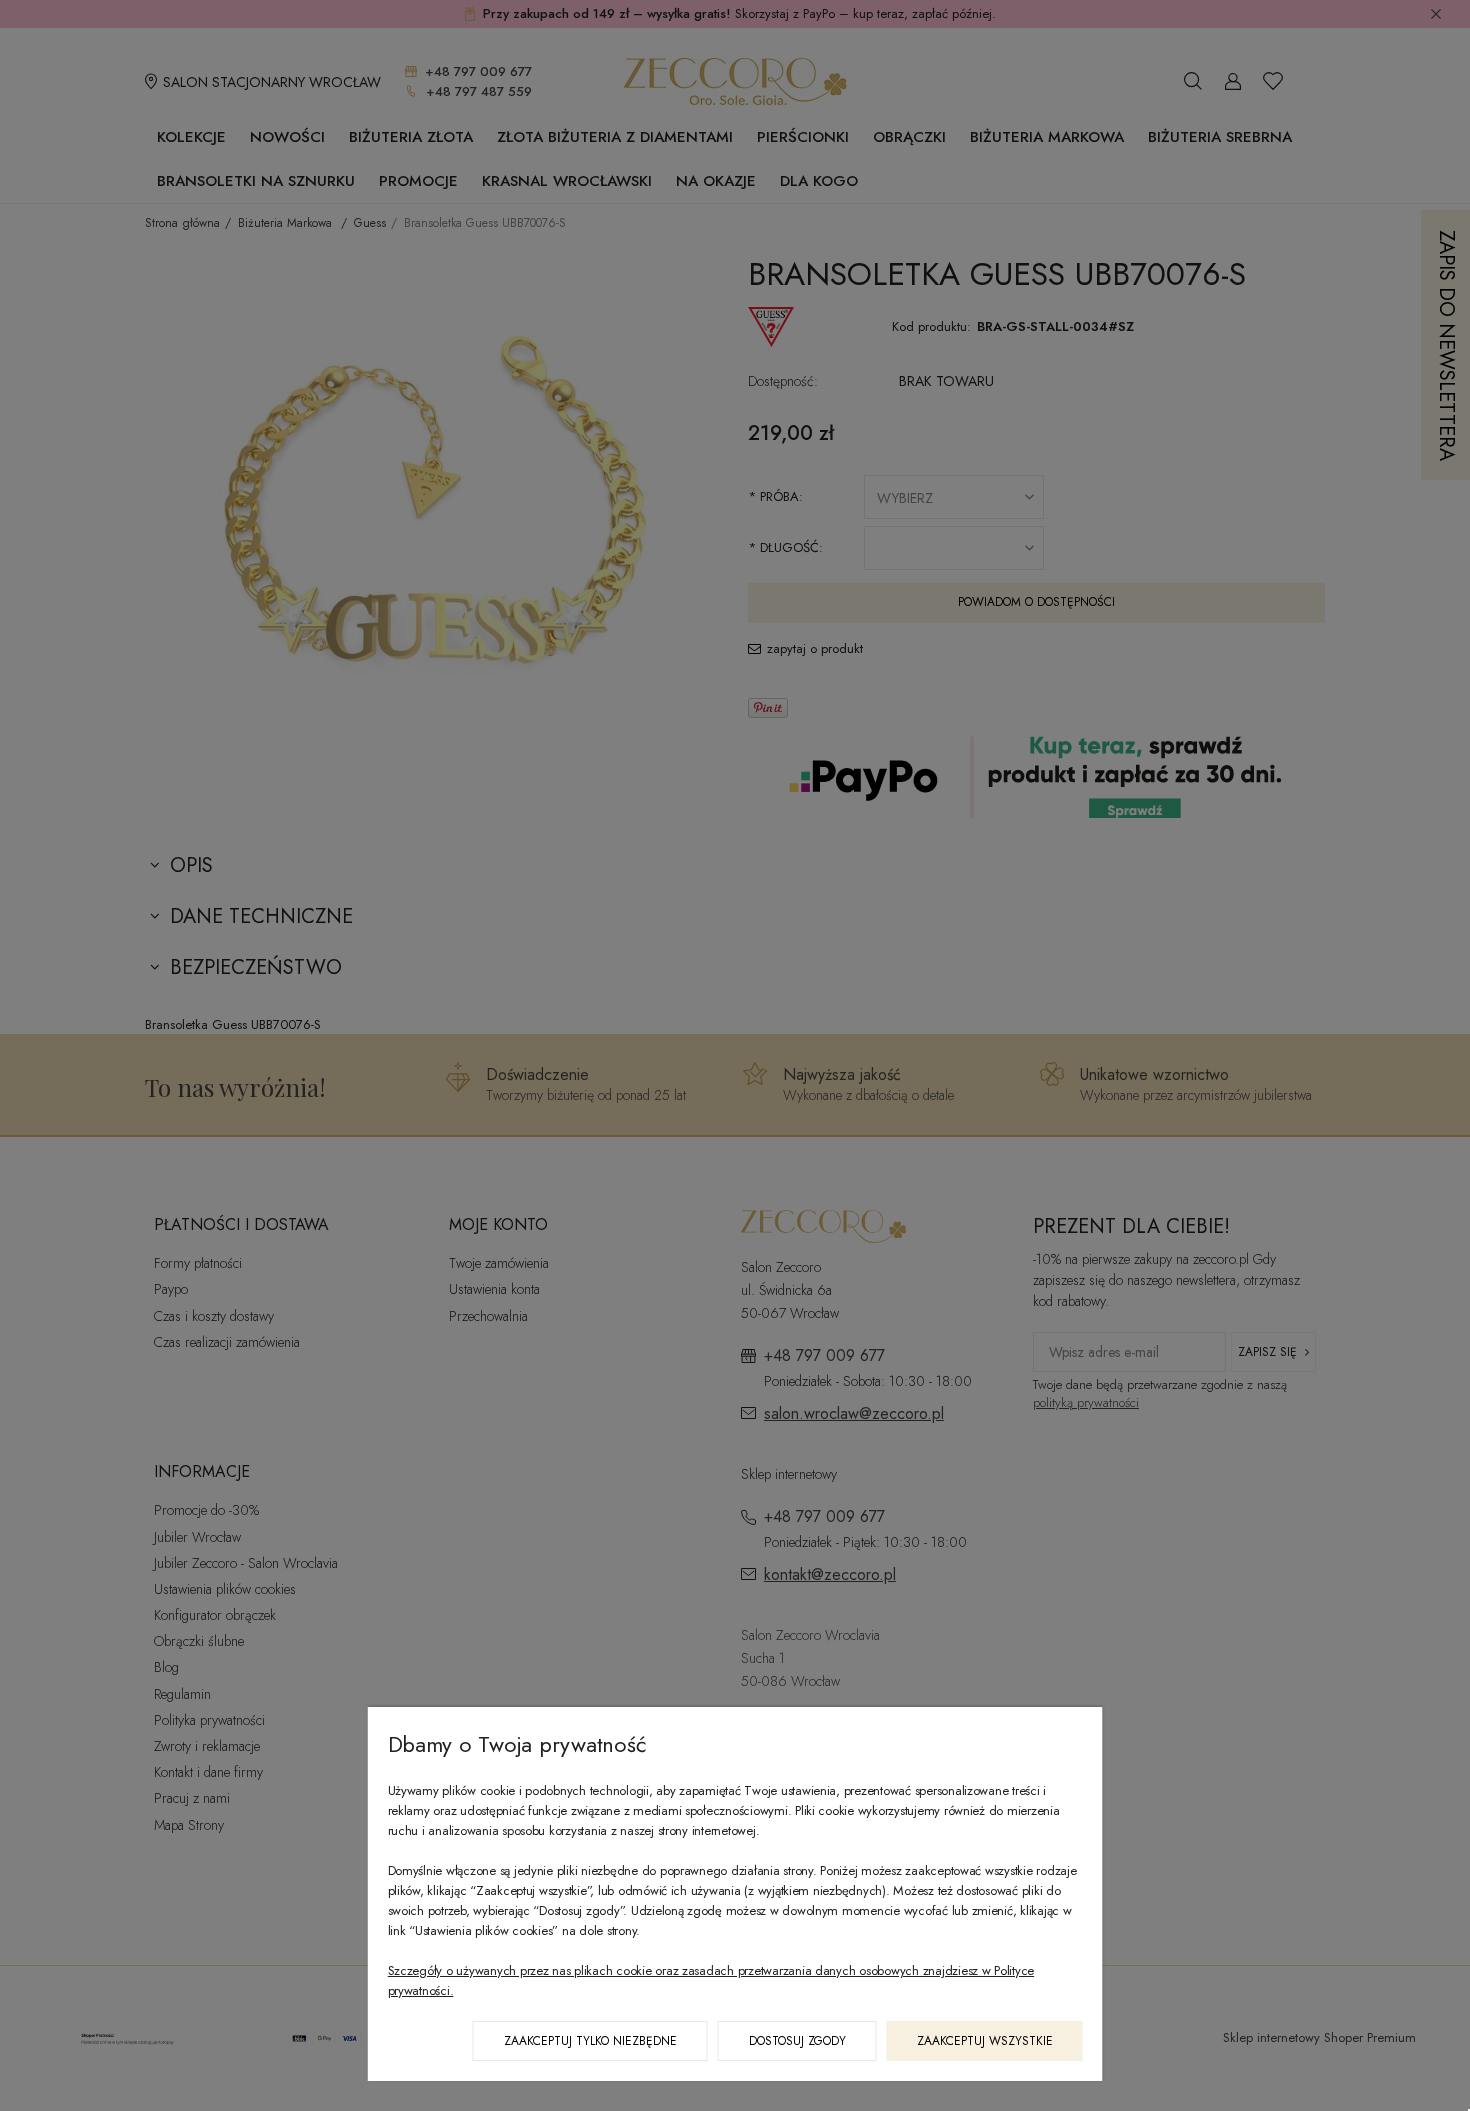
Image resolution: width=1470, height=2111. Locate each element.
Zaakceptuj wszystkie (985, 2041)
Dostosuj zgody (797, 2041)
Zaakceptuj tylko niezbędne (590, 2041)
